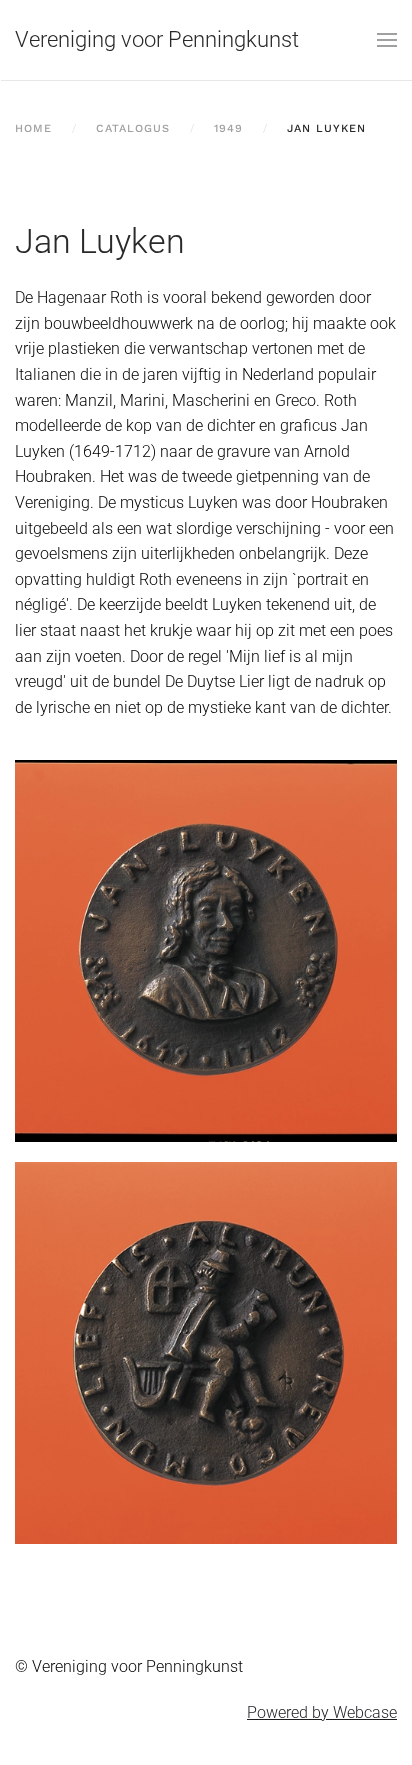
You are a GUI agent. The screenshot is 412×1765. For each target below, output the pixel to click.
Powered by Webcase (322, 1712)
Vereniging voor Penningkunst (157, 39)
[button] (387, 40)
